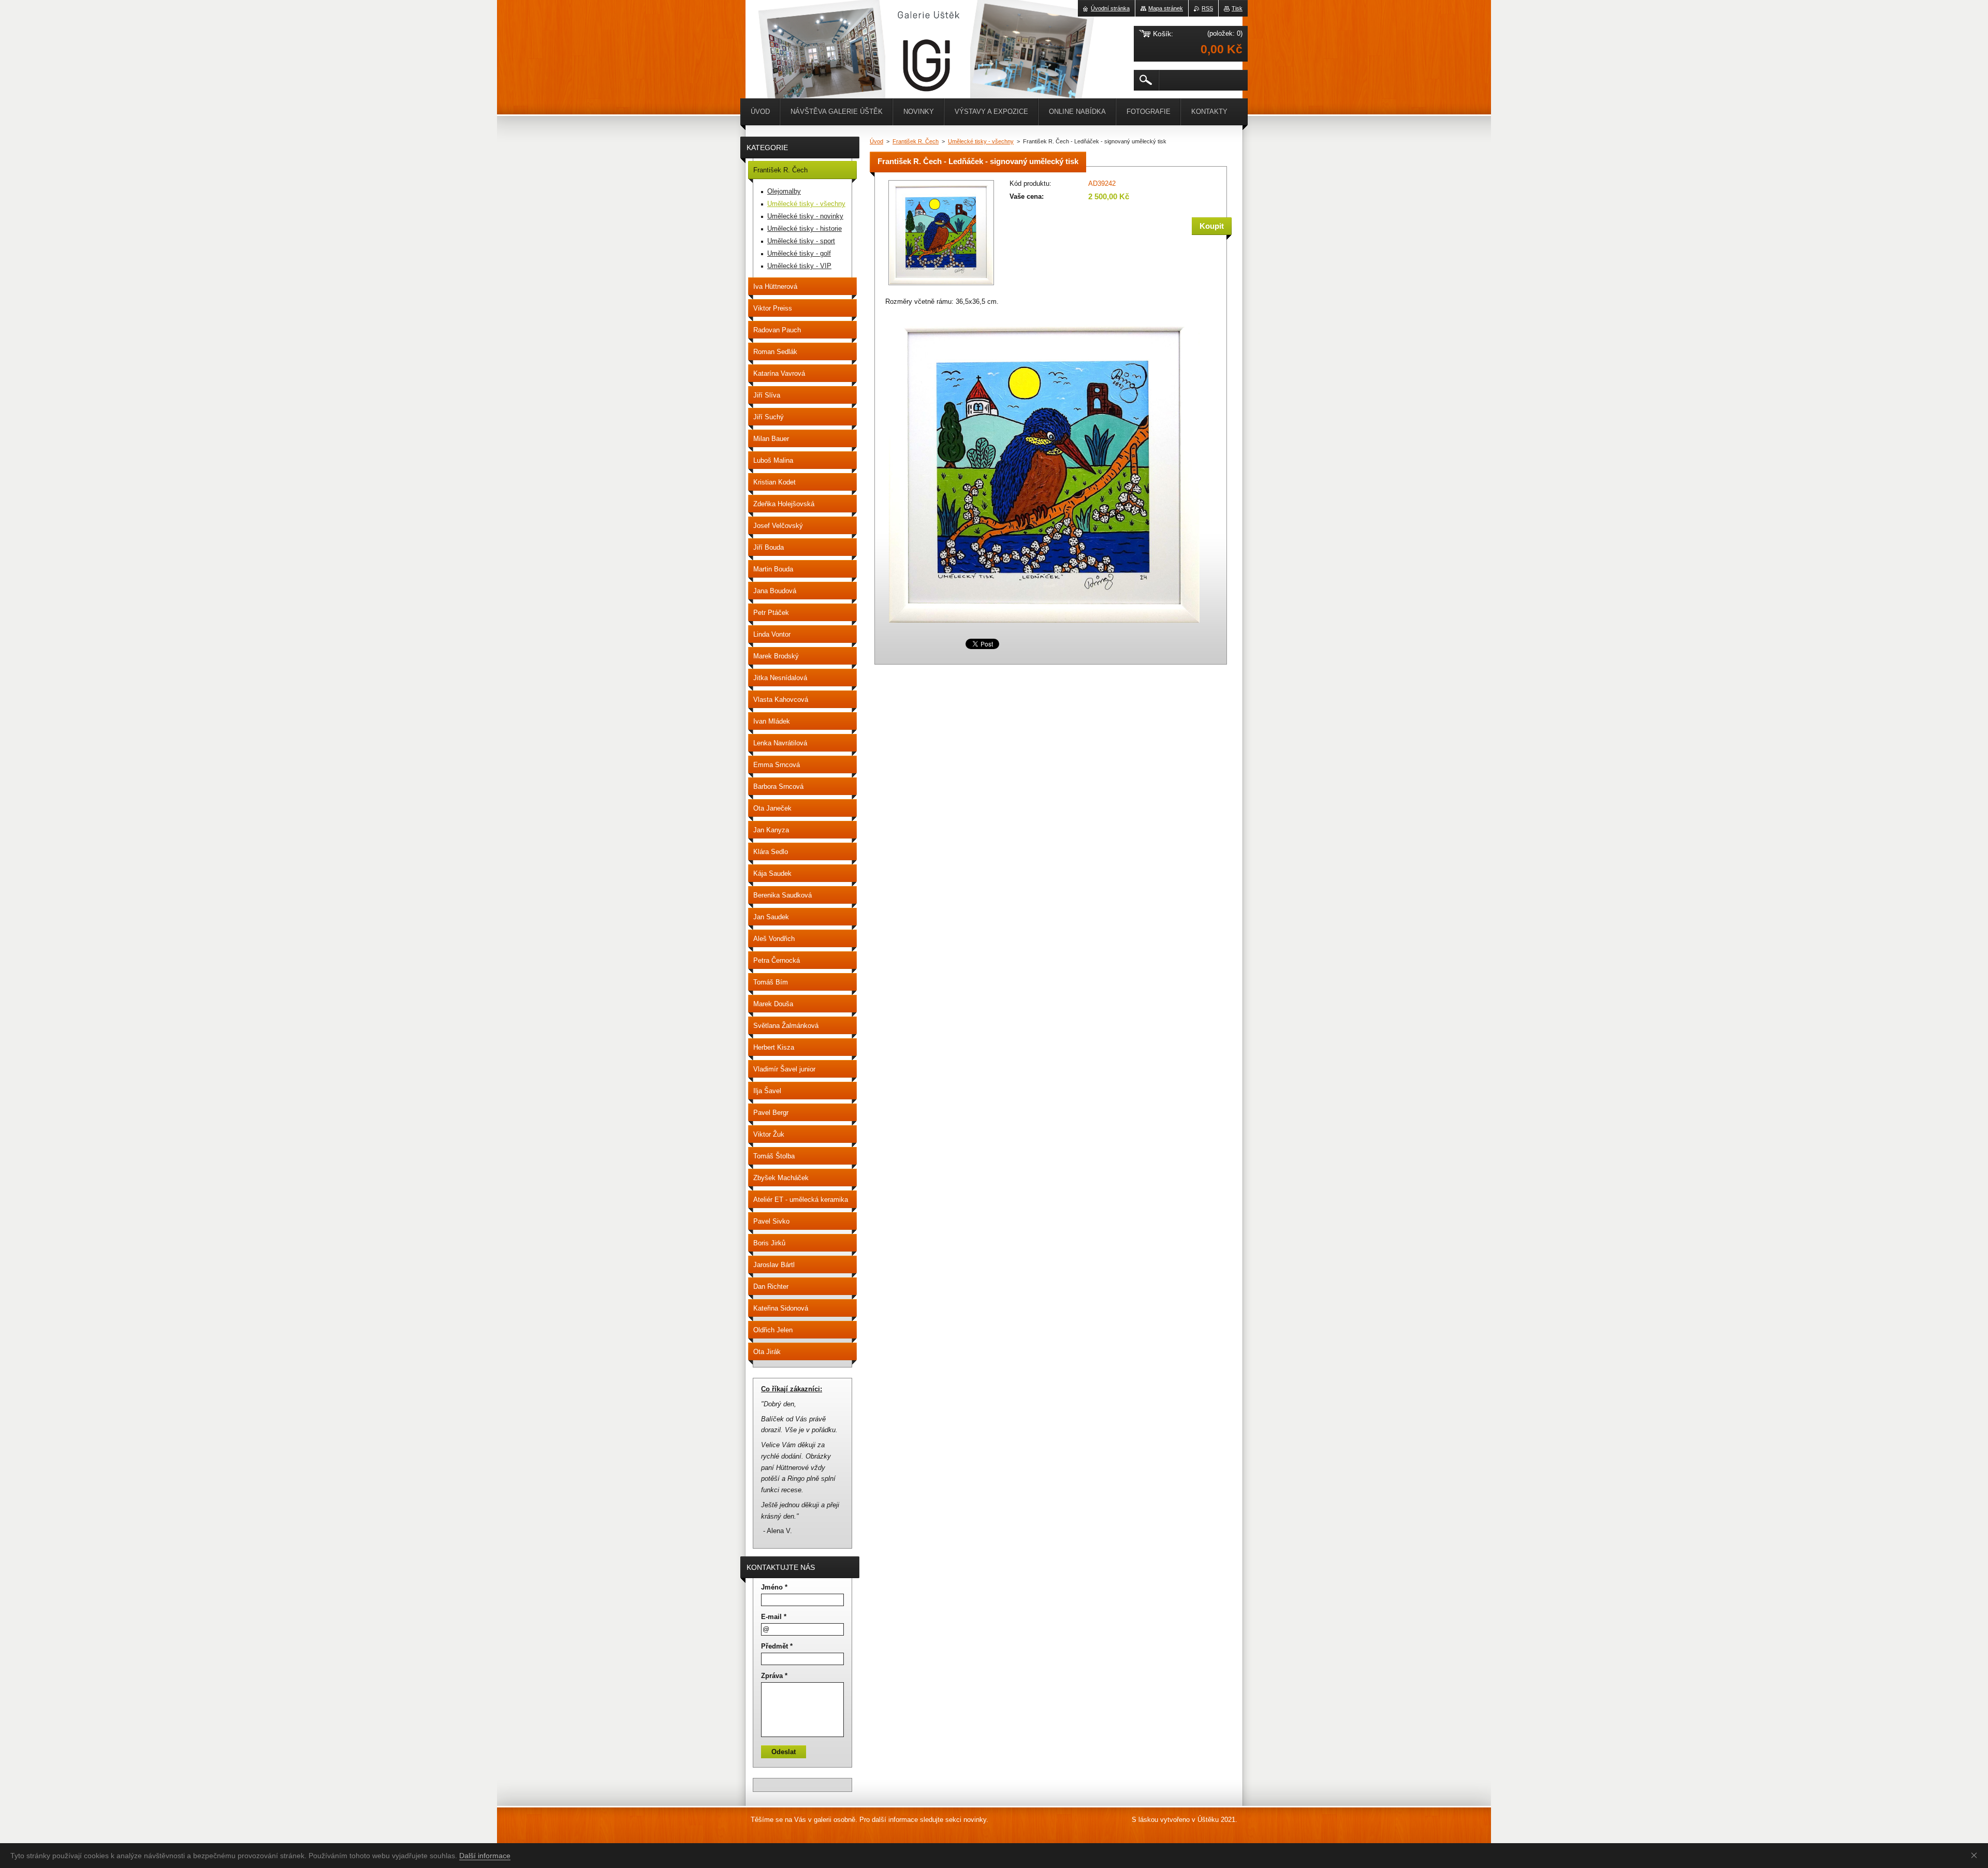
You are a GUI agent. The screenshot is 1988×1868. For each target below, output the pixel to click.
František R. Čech (916, 141)
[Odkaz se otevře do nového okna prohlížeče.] (941, 286)
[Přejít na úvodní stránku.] (771, 31)
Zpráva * (774, 1676)
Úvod (876, 141)
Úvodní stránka (1110, 8)
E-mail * (774, 1617)
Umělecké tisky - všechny (981, 141)
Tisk (1237, 8)
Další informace (485, 1856)
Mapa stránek (1166, 8)
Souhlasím (1976, 1855)
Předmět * (777, 1646)
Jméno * (774, 1587)
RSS (1207, 8)
